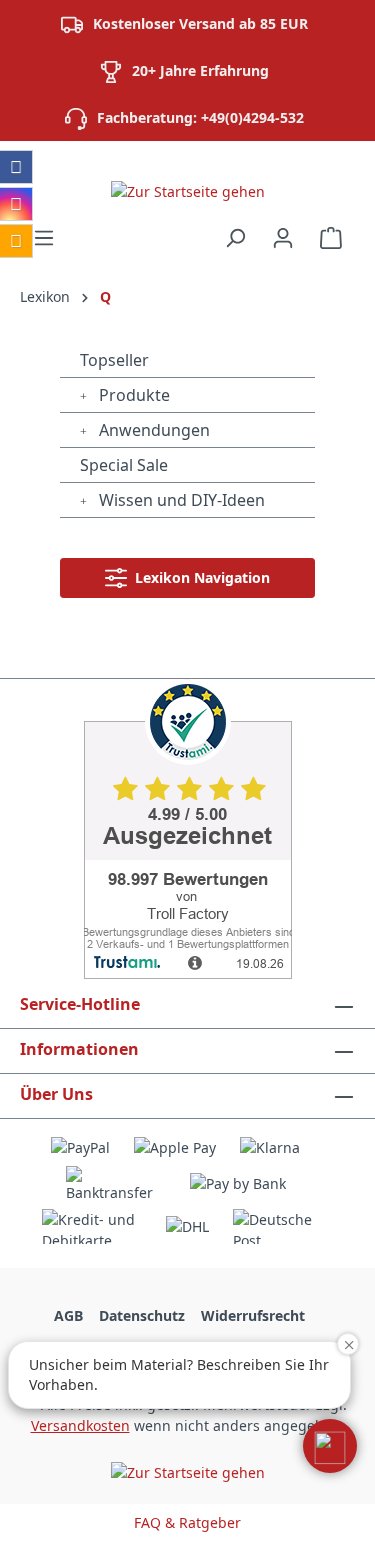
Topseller (114, 360)
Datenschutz (142, 1315)
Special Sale (124, 465)
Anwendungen (152, 430)
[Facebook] (16, 167)
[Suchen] (235, 238)
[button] (330, 1446)
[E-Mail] (16, 241)
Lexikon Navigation (198, 577)
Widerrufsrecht (253, 1315)
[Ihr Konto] (283, 238)
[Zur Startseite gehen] (187, 190)
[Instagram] (16, 204)
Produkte (132, 395)
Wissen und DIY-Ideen (180, 500)
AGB (68, 1315)
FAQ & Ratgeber (187, 1522)
